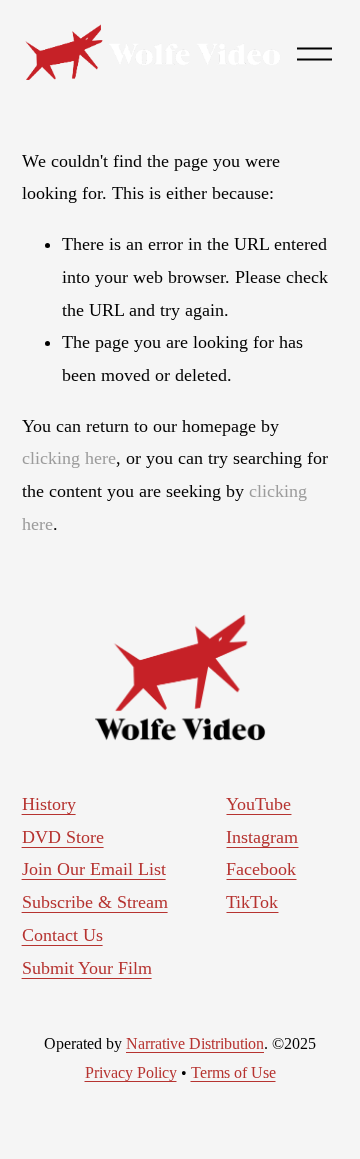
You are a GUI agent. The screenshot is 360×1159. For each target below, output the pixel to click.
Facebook (261, 869)
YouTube (258, 804)
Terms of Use (233, 1072)
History (49, 804)
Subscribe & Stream (95, 902)
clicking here (69, 458)
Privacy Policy (131, 1072)
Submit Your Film (87, 968)
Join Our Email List (94, 869)
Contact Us (62, 935)
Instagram (262, 837)
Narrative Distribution (195, 1043)
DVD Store (63, 837)
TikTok (252, 902)
